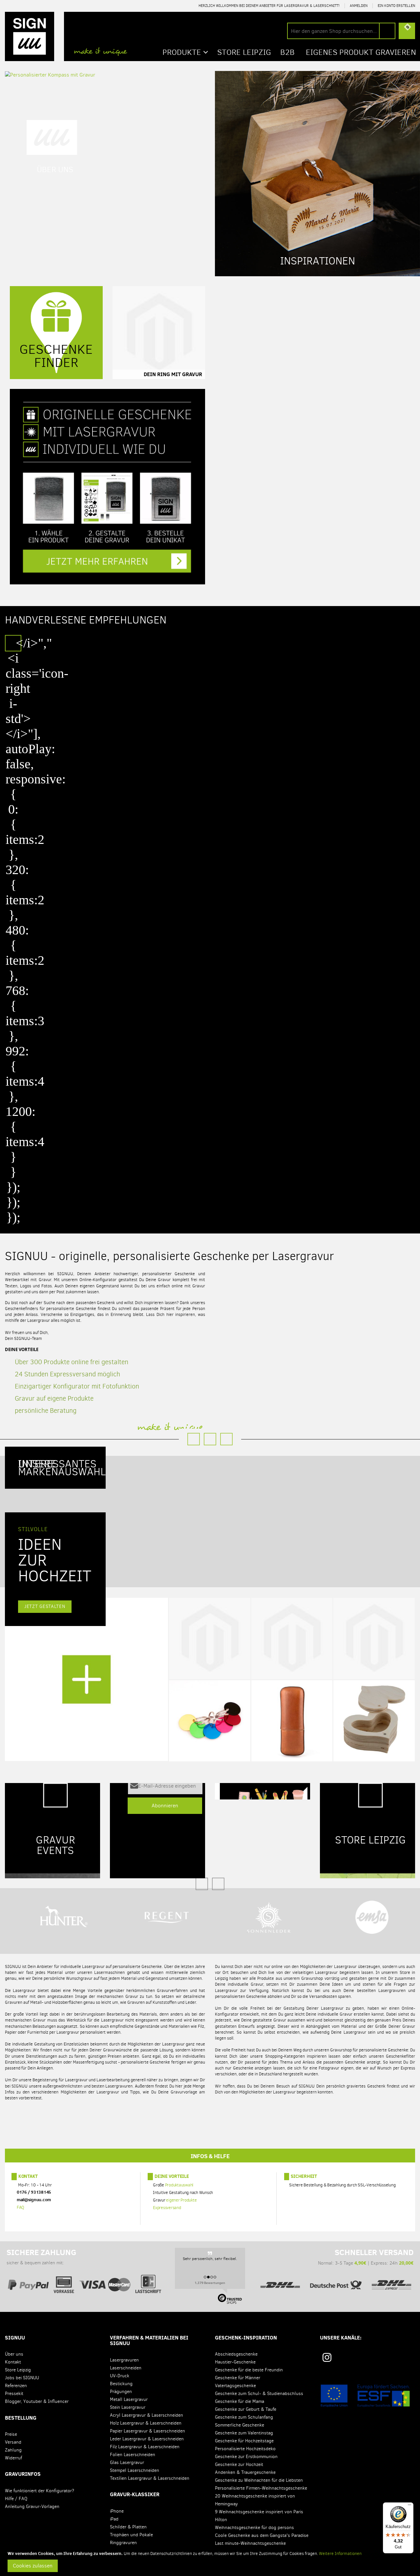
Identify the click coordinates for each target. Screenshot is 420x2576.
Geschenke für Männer (238, 2378)
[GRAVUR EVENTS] (52, 1830)
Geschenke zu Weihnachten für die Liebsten (259, 2480)
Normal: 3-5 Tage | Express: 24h (366, 2257)
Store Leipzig (18, 2370)
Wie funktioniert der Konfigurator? (40, 2491)
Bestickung (121, 2384)
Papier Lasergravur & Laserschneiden (147, 2431)
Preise (11, 2434)
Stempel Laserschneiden (135, 2470)
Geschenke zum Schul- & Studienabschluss (259, 2394)
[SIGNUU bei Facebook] (369, 2360)
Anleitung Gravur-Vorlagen (32, 2507)
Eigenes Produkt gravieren (361, 52)
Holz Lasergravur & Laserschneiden (146, 2423)
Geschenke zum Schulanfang (244, 2417)
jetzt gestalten (45, 1606)
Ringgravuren (123, 2543)
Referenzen (16, 2386)
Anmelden (359, 6)
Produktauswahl (179, 2185)
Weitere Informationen (340, 2553)
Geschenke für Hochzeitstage (244, 2441)
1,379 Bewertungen (210, 2283)
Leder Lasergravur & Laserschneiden (147, 2439)
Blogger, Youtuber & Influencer (37, 2401)
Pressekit (14, 2394)
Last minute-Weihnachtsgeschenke (250, 2543)
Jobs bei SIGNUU (22, 2378)
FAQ (21, 2207)
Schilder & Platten (128, 2527)
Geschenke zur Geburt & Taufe (246, 2409)
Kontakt (28, 2176)
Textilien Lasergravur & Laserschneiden (150, 2478)
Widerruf (13, 2458)
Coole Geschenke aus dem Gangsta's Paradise (262, 2535)
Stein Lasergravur (128, 2407)
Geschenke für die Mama (240, 2401)
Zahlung (13, 2450)
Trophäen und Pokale (131, 2535)
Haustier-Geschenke (235, 2362)
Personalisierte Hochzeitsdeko (245, 2449)
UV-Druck (120, 2376)
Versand (13, 2442)
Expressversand (167, 2208)
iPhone (117, 2511)
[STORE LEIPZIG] (367, 1830)
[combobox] (341, 31)
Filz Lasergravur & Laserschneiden (145, 2447)
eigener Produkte (181, 2200)
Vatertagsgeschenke (235, 2386)
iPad (114, 2519)
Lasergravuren (124, 2360)
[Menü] (409, 2506)
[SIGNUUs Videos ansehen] (408, 2360)
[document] (211, 2561)
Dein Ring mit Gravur (173, 374)
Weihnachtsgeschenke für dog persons (254, 2528)
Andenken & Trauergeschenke (245, 2472)
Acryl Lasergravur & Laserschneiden (147, 2415)
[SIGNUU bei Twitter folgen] (389, 2360)
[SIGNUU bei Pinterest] (349, 2360)
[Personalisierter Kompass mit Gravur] (50, 74)
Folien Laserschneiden (133, 2455)
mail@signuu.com (34, 2200)
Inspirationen (318, 261)
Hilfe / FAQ (16, 2499)
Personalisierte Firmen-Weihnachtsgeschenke (261, 2488)
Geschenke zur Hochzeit (239, 2464)
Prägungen (121, 2392)
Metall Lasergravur (129, 2399)
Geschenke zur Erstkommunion (246, 2457)
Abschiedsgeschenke (236, 2354)
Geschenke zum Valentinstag (244, 2433)
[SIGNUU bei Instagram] (327, 2357)
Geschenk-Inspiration (246, 2338)
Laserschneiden (126, 2368)
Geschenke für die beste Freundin (249, 2370)
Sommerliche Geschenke (240, 2425)
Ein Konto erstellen (396, 6)
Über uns (14, 2354)
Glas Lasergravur (127, 2463)
